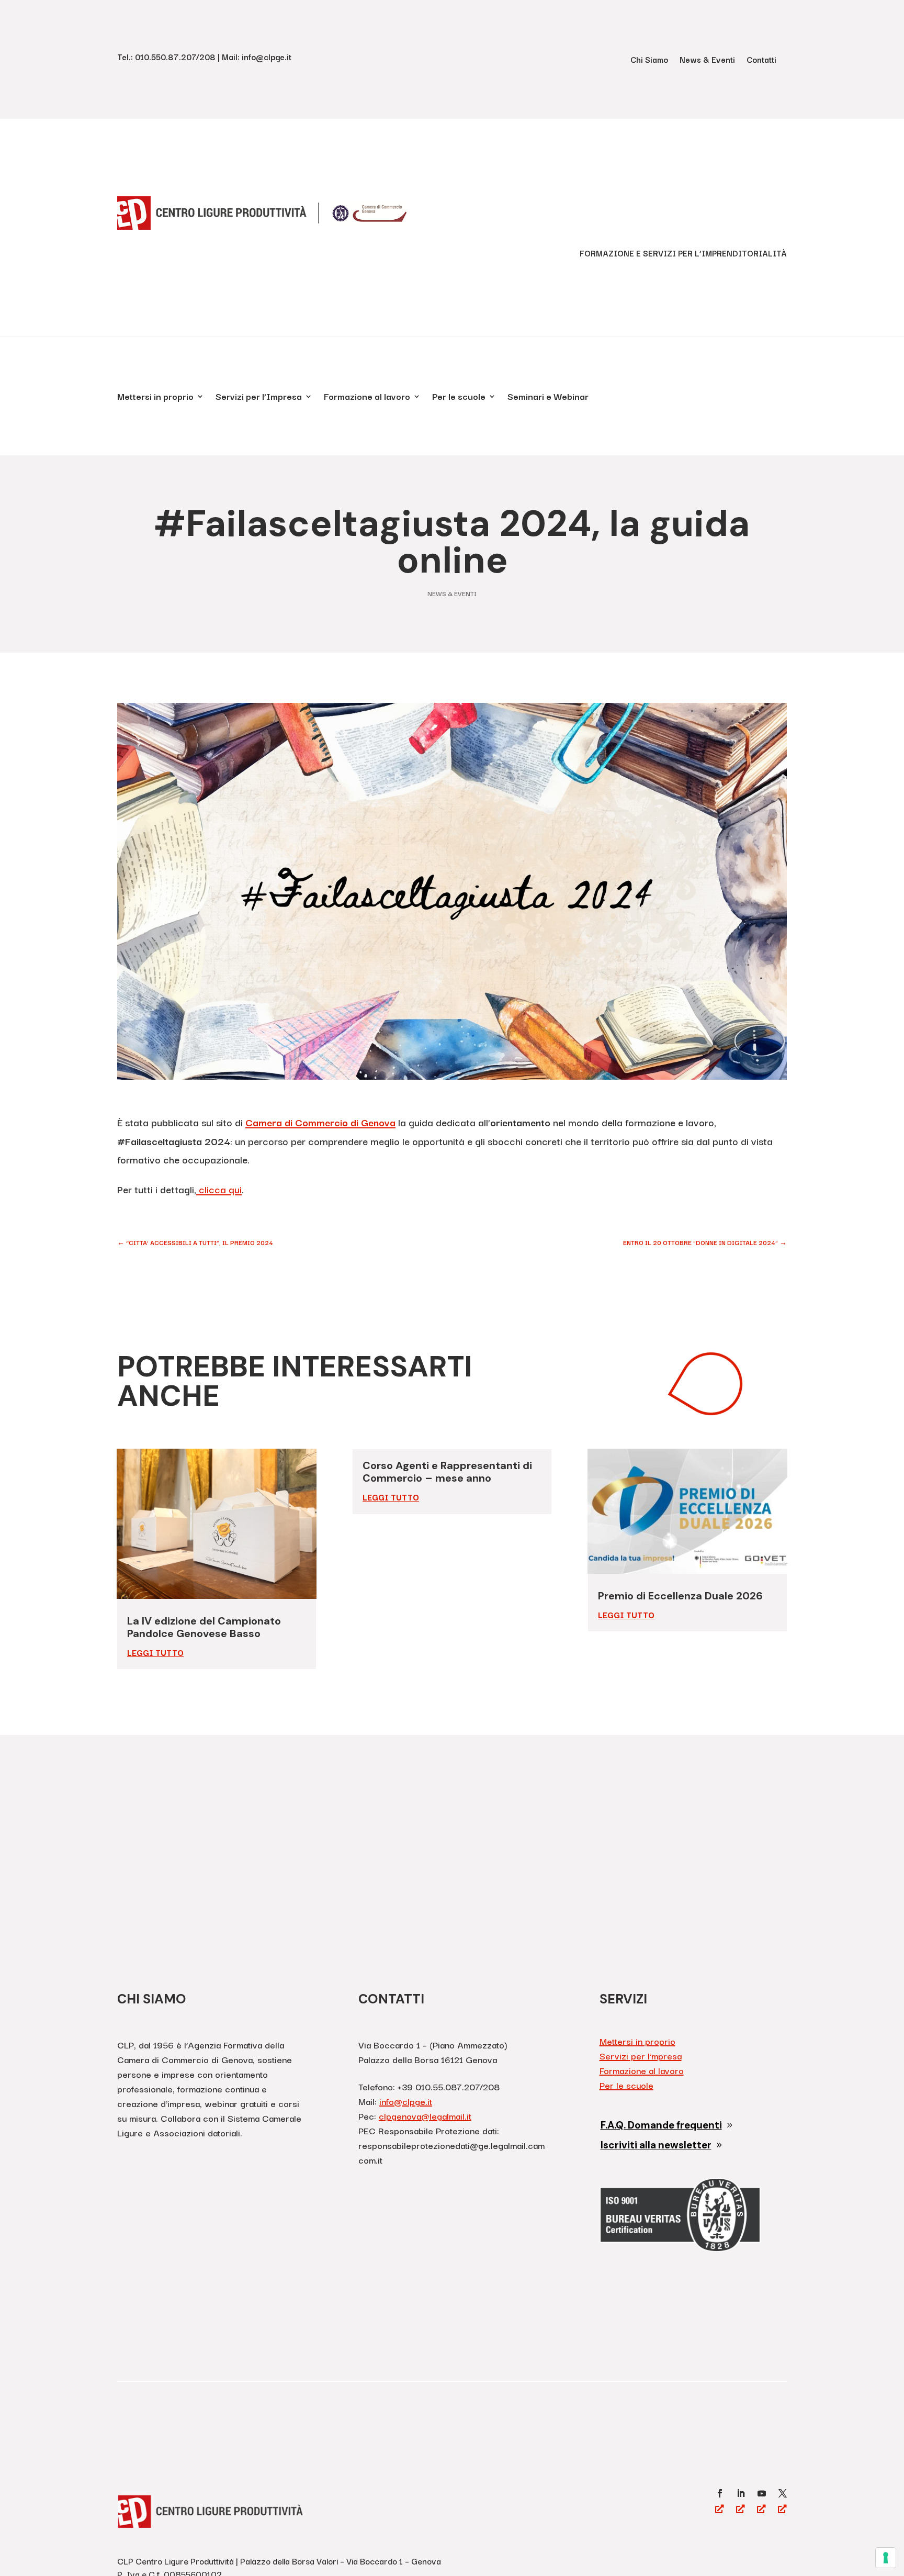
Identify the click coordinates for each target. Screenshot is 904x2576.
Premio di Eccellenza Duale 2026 (680, 1596)
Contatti (761, 60)
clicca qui (219, 1189)
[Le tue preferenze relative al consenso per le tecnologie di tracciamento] (886, 2558)
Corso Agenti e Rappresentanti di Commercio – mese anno (447, 1472)
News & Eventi (707, 60)
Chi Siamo (649, 60)
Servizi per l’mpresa (641, 2056)
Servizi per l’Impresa (259, 398)
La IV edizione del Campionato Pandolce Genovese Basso (204, 1627)
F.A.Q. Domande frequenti (661, 2125)
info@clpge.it (406, 2101)
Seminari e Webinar (548, 398)
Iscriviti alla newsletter (656, 2145)
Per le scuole (459, 398)
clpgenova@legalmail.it (425, 2116)
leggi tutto (155, 1652)
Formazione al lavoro (367, 398)
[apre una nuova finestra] (720, 2493)
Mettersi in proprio (155, 398)
